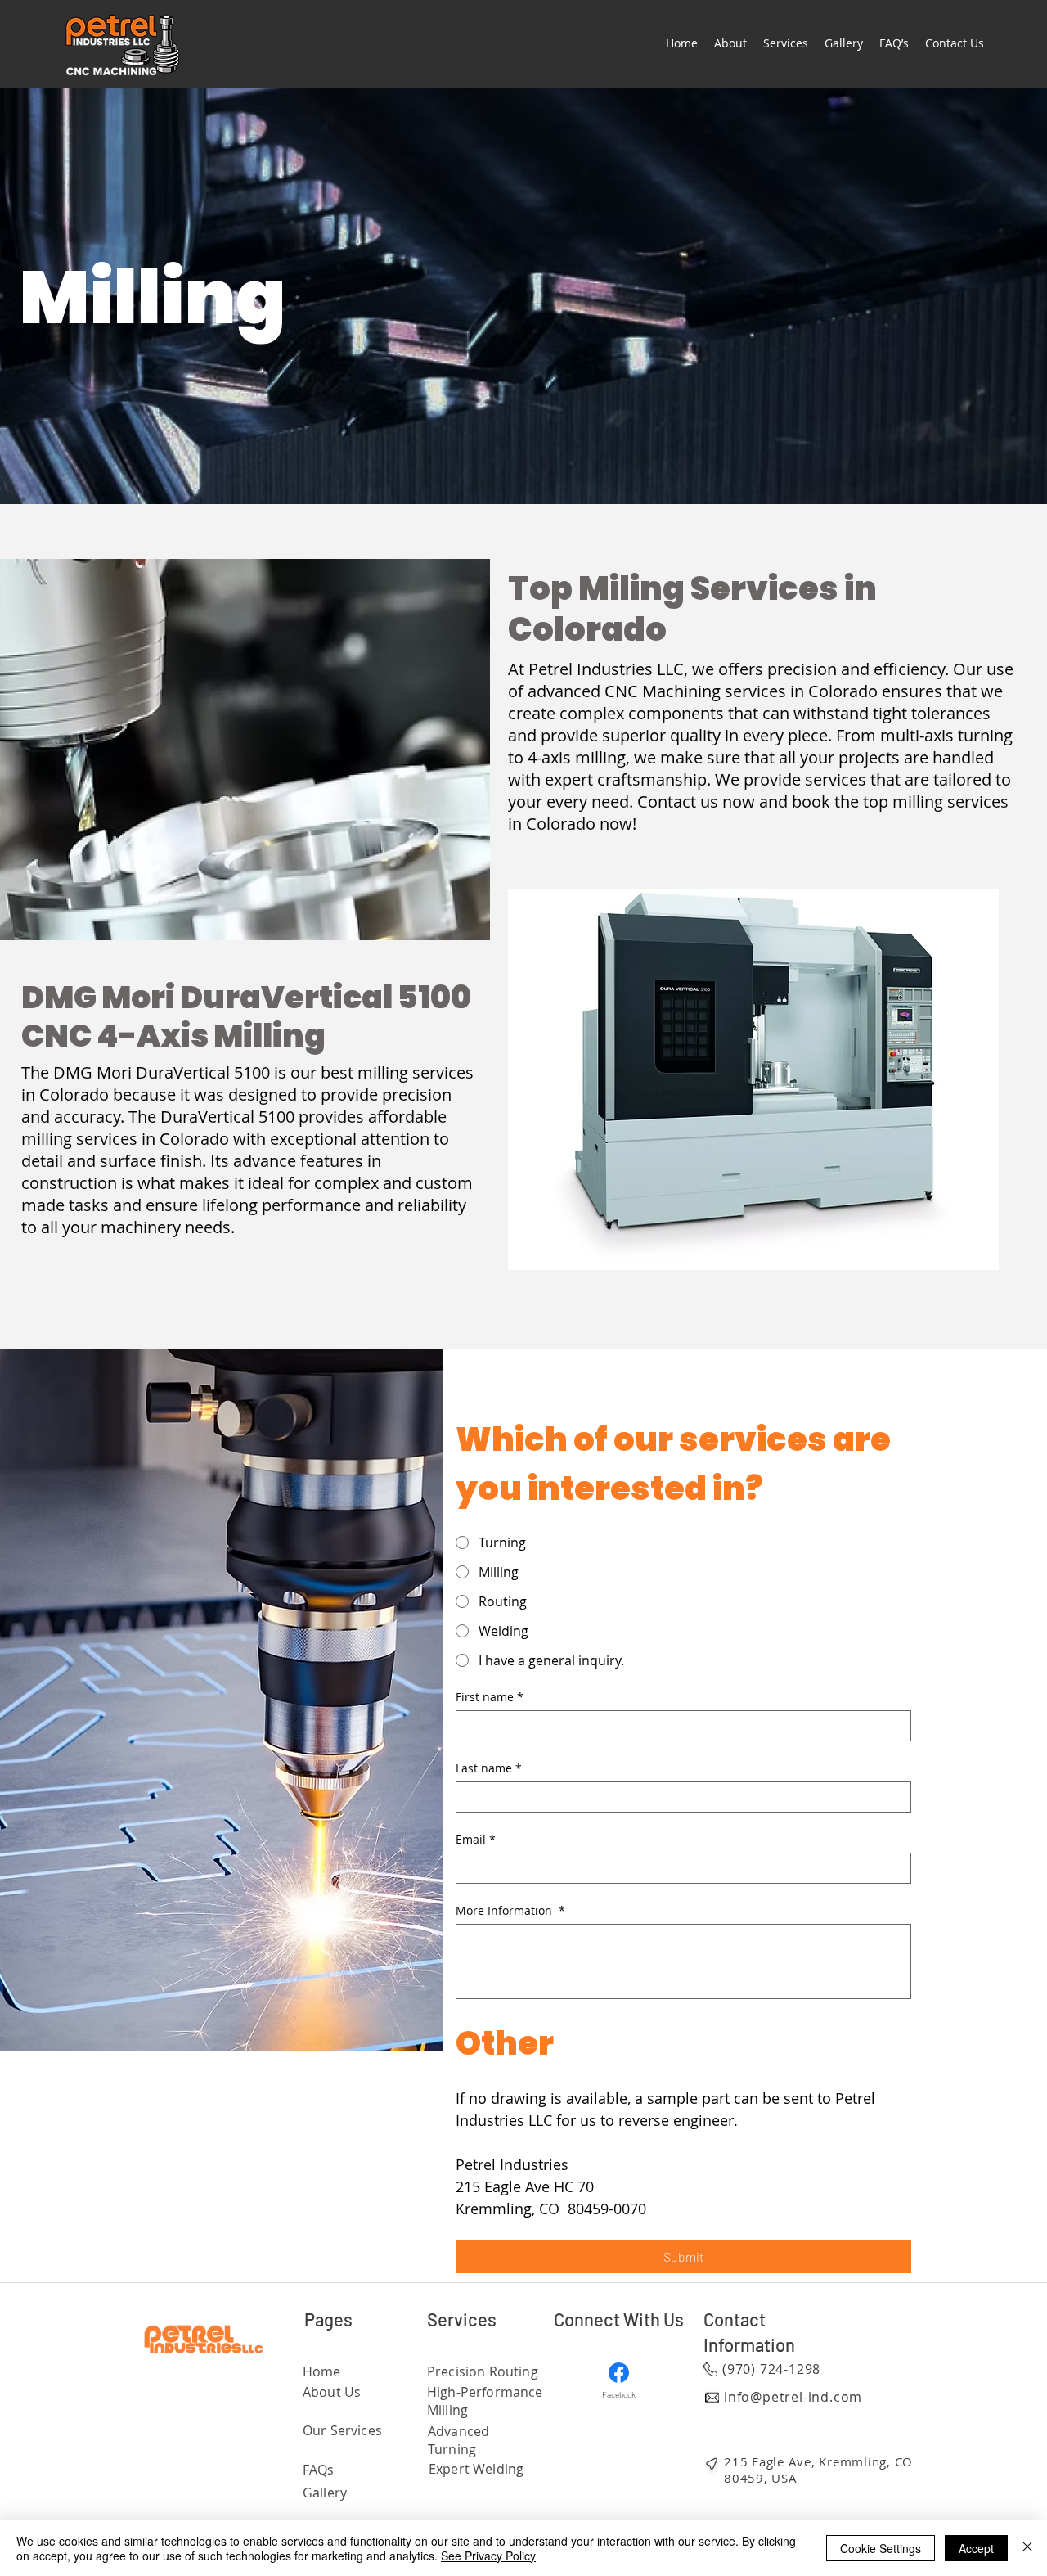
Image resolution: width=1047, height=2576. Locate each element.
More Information (510, 1910)
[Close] (1027, 2548)
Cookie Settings (881, 2548)
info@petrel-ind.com (793, 2397)
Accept (976, 2548)
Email (476, 1839)
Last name (489, 1768)
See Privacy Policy (488, 2556)
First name (490, 1697)
